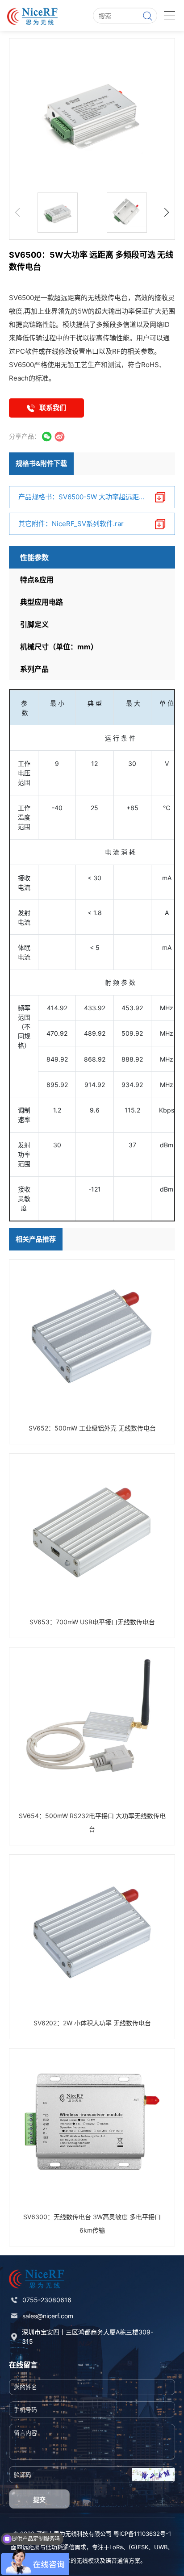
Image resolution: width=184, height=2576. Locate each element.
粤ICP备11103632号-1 (142, 2534)
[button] (167, 213)
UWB (161, 2547)
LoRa (116, 2547)
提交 (39, 2499)
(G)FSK (138, 2547)
